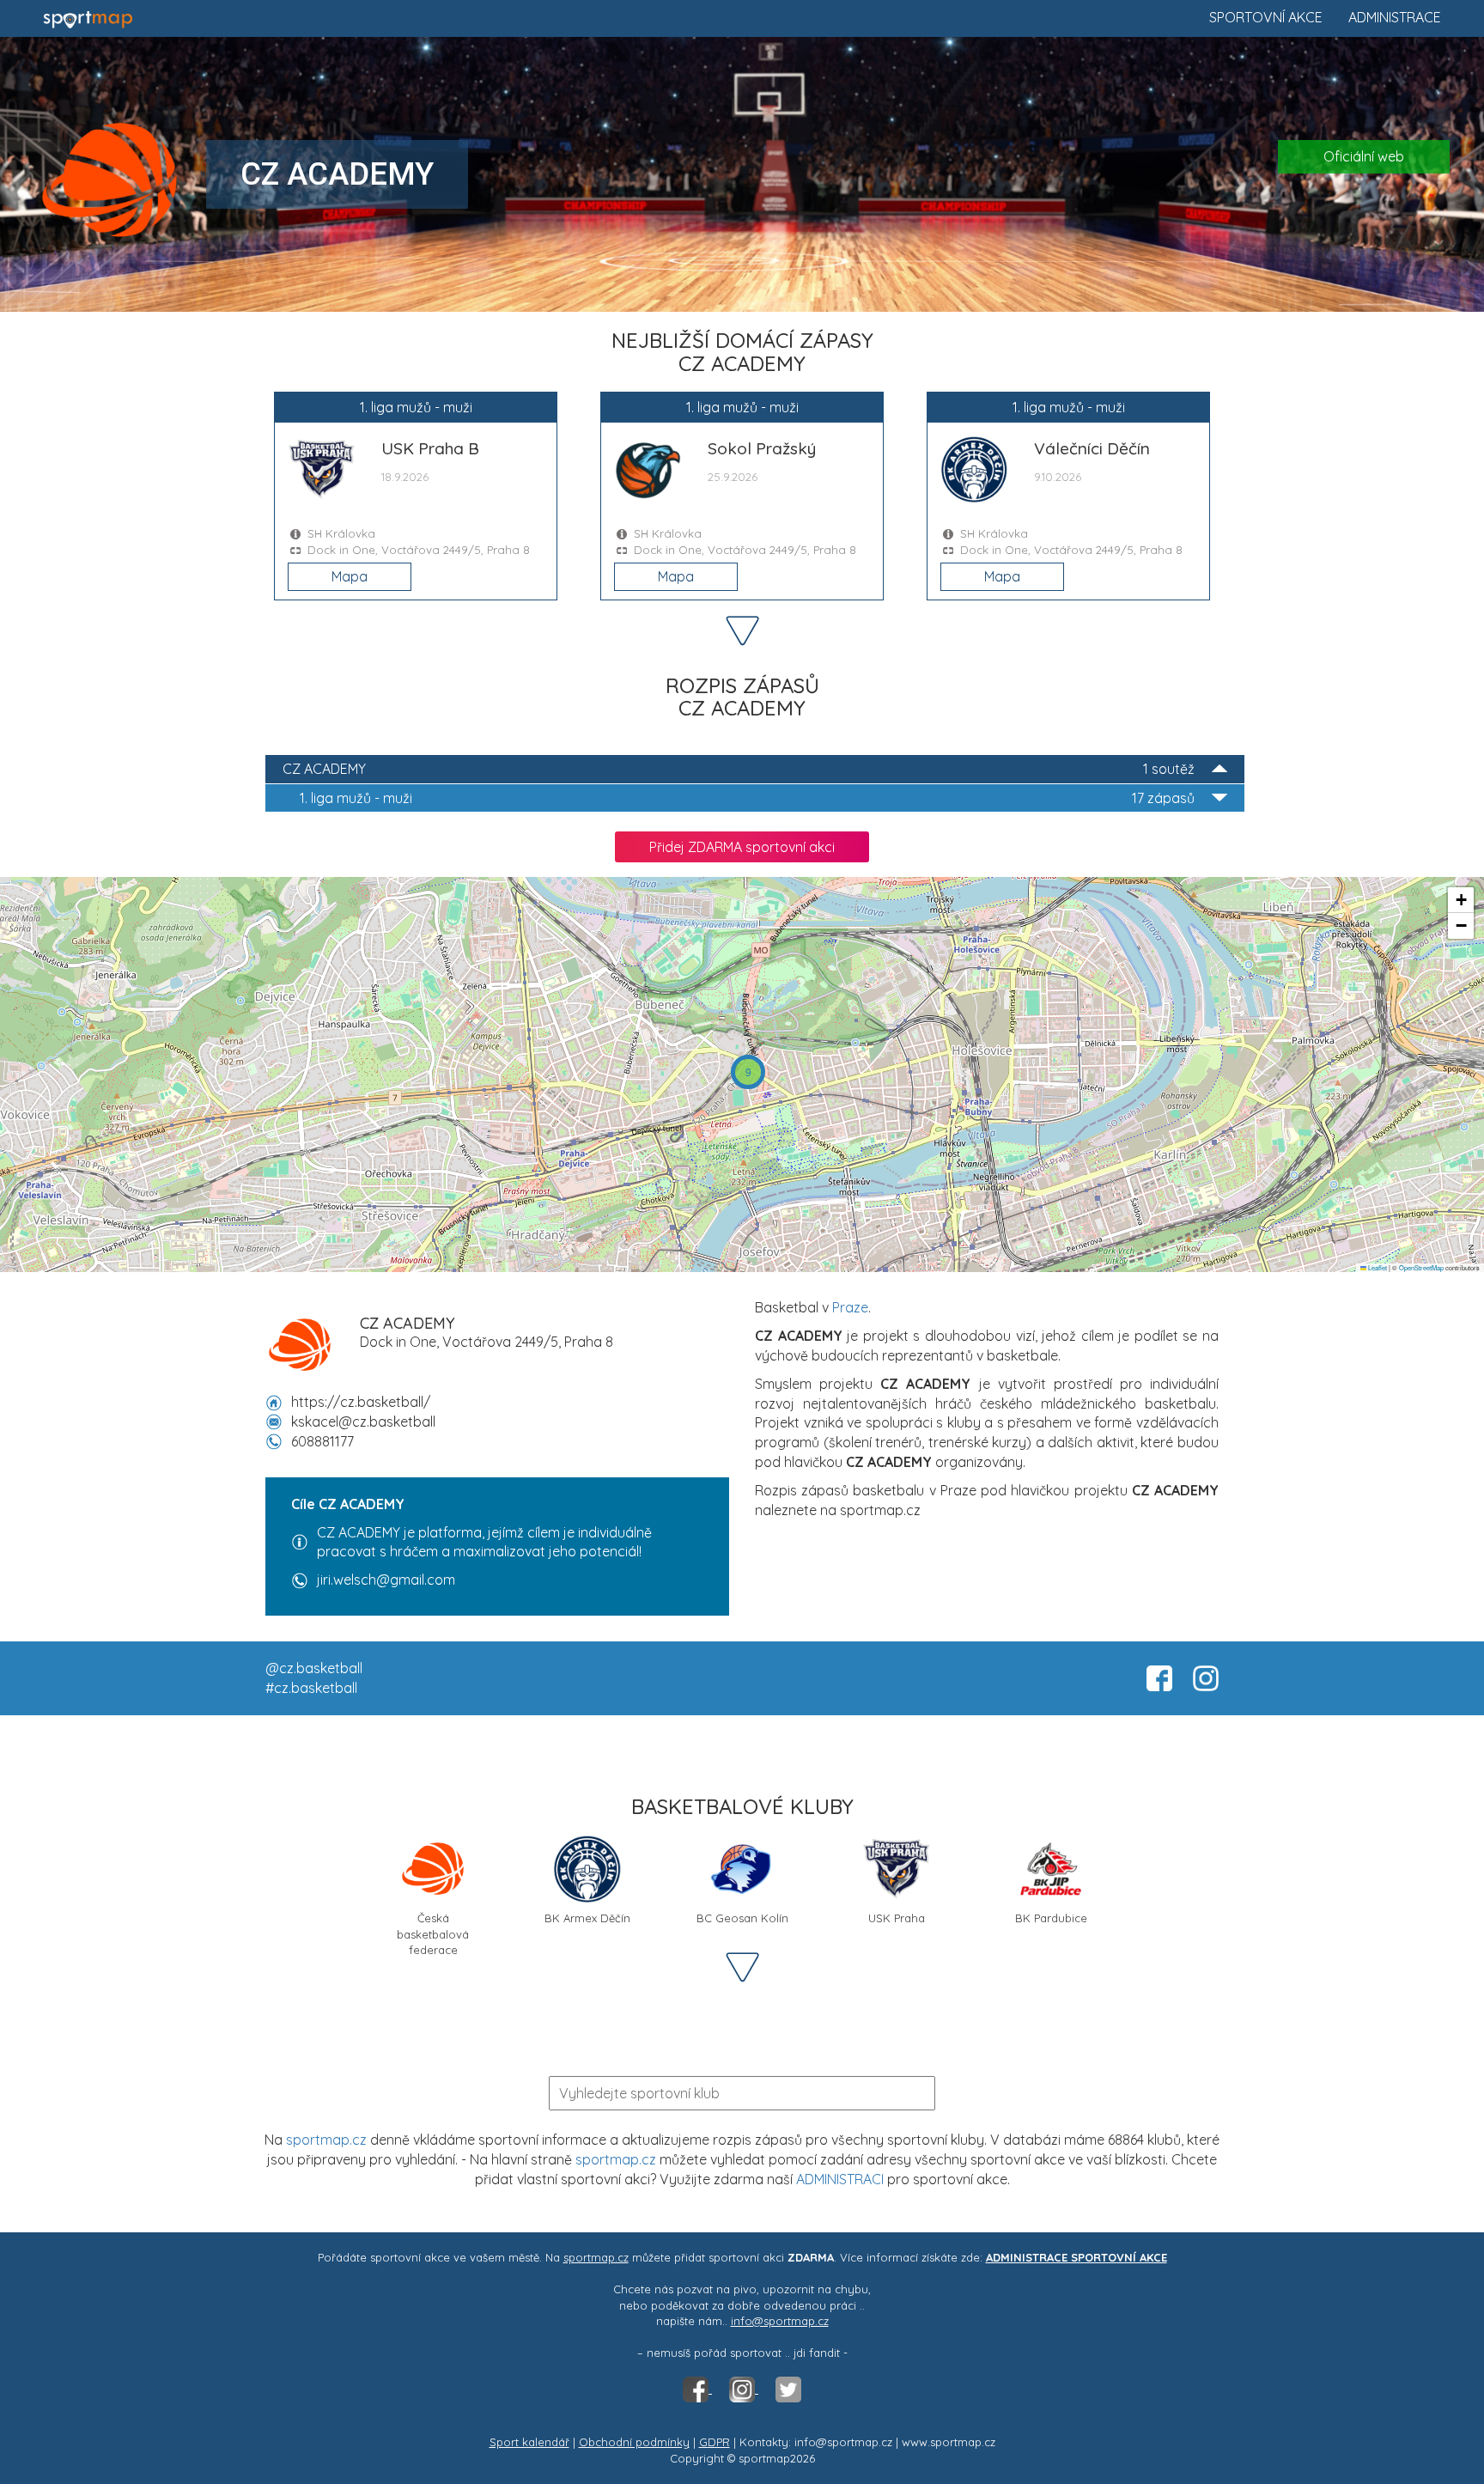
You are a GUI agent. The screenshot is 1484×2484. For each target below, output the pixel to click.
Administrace (1395, 17)
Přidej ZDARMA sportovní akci (742, 847)
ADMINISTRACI (840, 2179)
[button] (748, 1072)
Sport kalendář (529, 2442)
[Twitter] (788, 2389)
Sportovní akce (1266, 17)
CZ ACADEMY (739, 769)
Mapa (350, 576)
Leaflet (1377, 1267)
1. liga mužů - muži (747, 798)
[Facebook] (697, 2389)
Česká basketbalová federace (433, 1924)
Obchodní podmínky (634, 2442)
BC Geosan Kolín (742, 1918)
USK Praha (897, 1918)
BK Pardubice (1051, 1918)
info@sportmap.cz (780, 2321)
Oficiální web (1364, 156)
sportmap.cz (326, 2140)
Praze (850, 1307)
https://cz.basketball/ (361, 1402)
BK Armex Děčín (587, 1918)
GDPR (715, 2442)
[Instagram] (744, 2389)
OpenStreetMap (1421, 1267)
